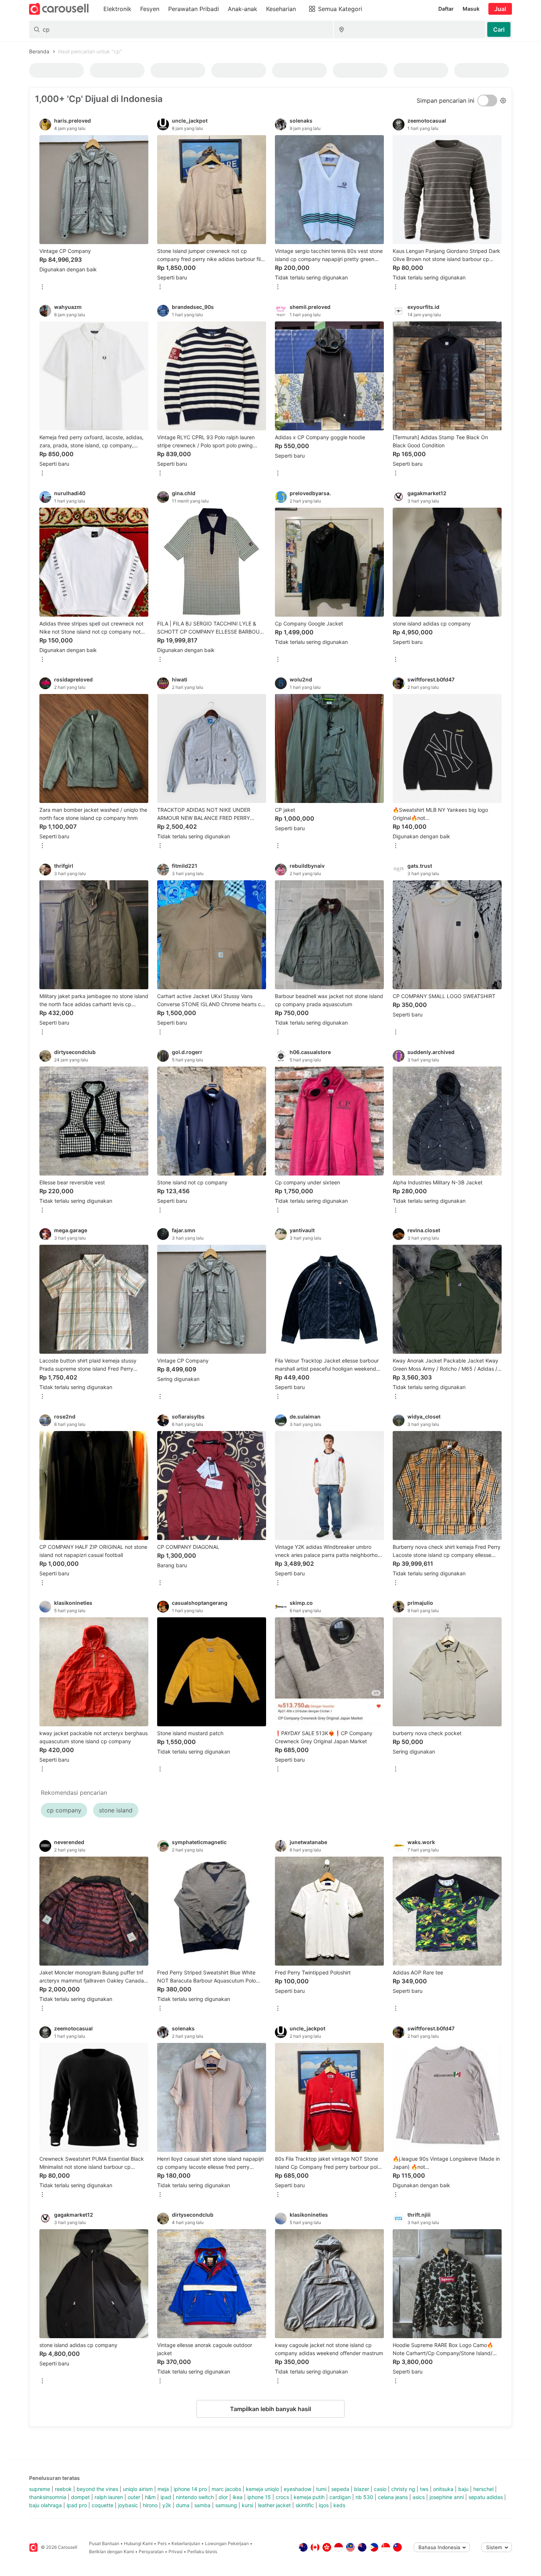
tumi (321, 2489)
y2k (167, 2505)
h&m (150, 2497)
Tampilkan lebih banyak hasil (270, 2409)
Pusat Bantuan (104, 2543)
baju (463, 2489)
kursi (247, 2505)
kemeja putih (309, 2497)
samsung (226, 2505)
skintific (305, 2505)
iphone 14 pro (190, 2489)
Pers (162, 2543)
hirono (150, 2505)
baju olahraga (45, 2505)
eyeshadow (298, 2489)
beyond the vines (97, 2489)
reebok (63, 2489)
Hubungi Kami (138, 2543)
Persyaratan (151, 2552)
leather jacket (274, 2505)
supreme (40, 2489)
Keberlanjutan (186, 2543)
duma (183, 2505)
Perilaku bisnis (202, 2552)
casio (380, 2489)
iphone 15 (259, 2497)
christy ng (403, 2489)
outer (134, 2497)
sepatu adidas (486, 2497)
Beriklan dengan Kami (112, 2552)
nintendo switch (195, 2497)
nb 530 (364, 2497)
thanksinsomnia (48, 2497)
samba (202, 2505)
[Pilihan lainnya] (42, 287)
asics (419, 2497)
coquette (102, 2505)
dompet (80, 2497)
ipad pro (77, 2505)
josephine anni (447, 2497)
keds (339, 2505)
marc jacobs (226, 2489)
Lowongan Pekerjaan (227, 2543)
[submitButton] (499, 29)
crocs (282, 2497)
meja (163, 2489)
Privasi (176, 2552)
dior (223, 2497)
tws (424, 2489)
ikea (238, 2497)
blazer (362, 2489)
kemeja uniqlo (262, 2489)
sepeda (340, 2489)
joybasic (128, 2505)
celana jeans (393, 2497)
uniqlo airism (138, 2489)
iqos (324, 2505)
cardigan (340, 2497)
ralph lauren (109, 2497)
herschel (483, 2489)
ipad (166, 2497)
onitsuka (443, 2489)
